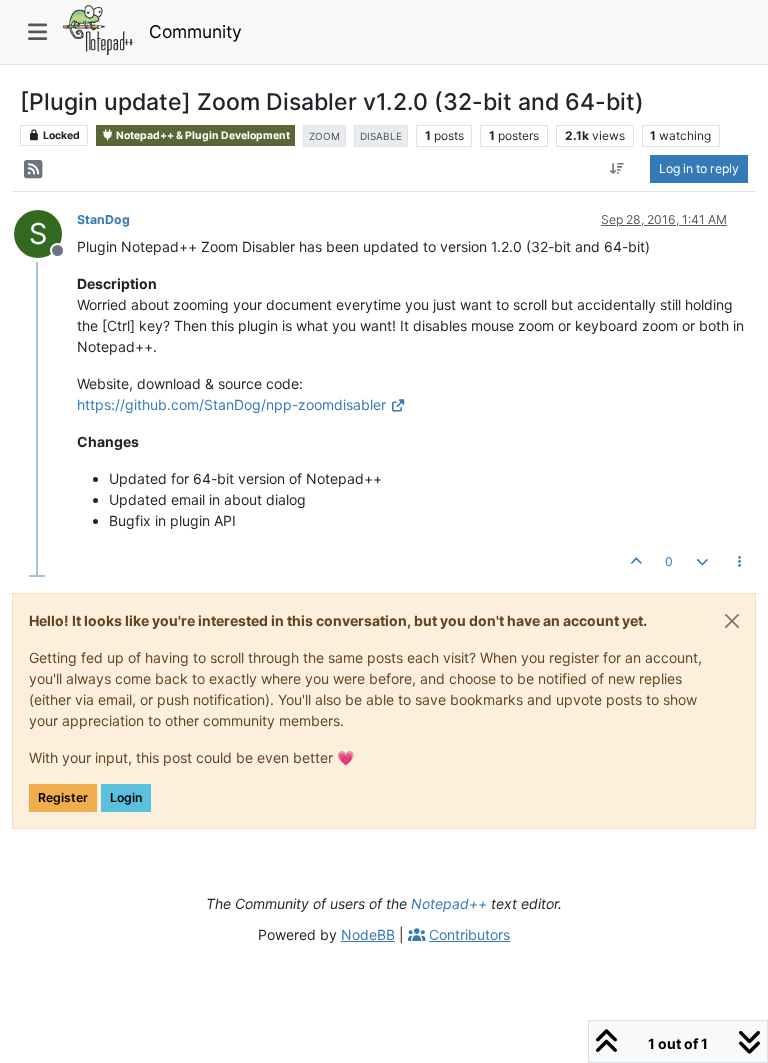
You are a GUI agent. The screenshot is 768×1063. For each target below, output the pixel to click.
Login (126, 797)
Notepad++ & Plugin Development (202, 135)
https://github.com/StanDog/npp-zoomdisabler (231, 404)
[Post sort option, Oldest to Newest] (617, 169)
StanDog (103, 219)
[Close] (732, 621)
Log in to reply (699, 168)
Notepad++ (449, 903)
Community (195, 31)
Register (63, 797)
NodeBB (368, 934)
